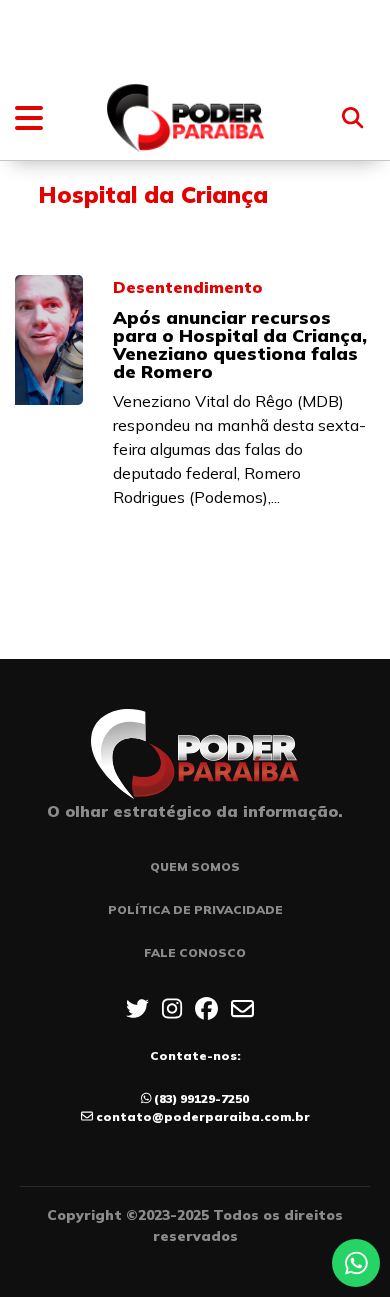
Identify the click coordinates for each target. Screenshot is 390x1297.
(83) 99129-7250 (201, 1098)
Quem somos (195, 866)
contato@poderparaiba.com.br (203, 1116)
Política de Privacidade (195, 909)
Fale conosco (195, 952)
